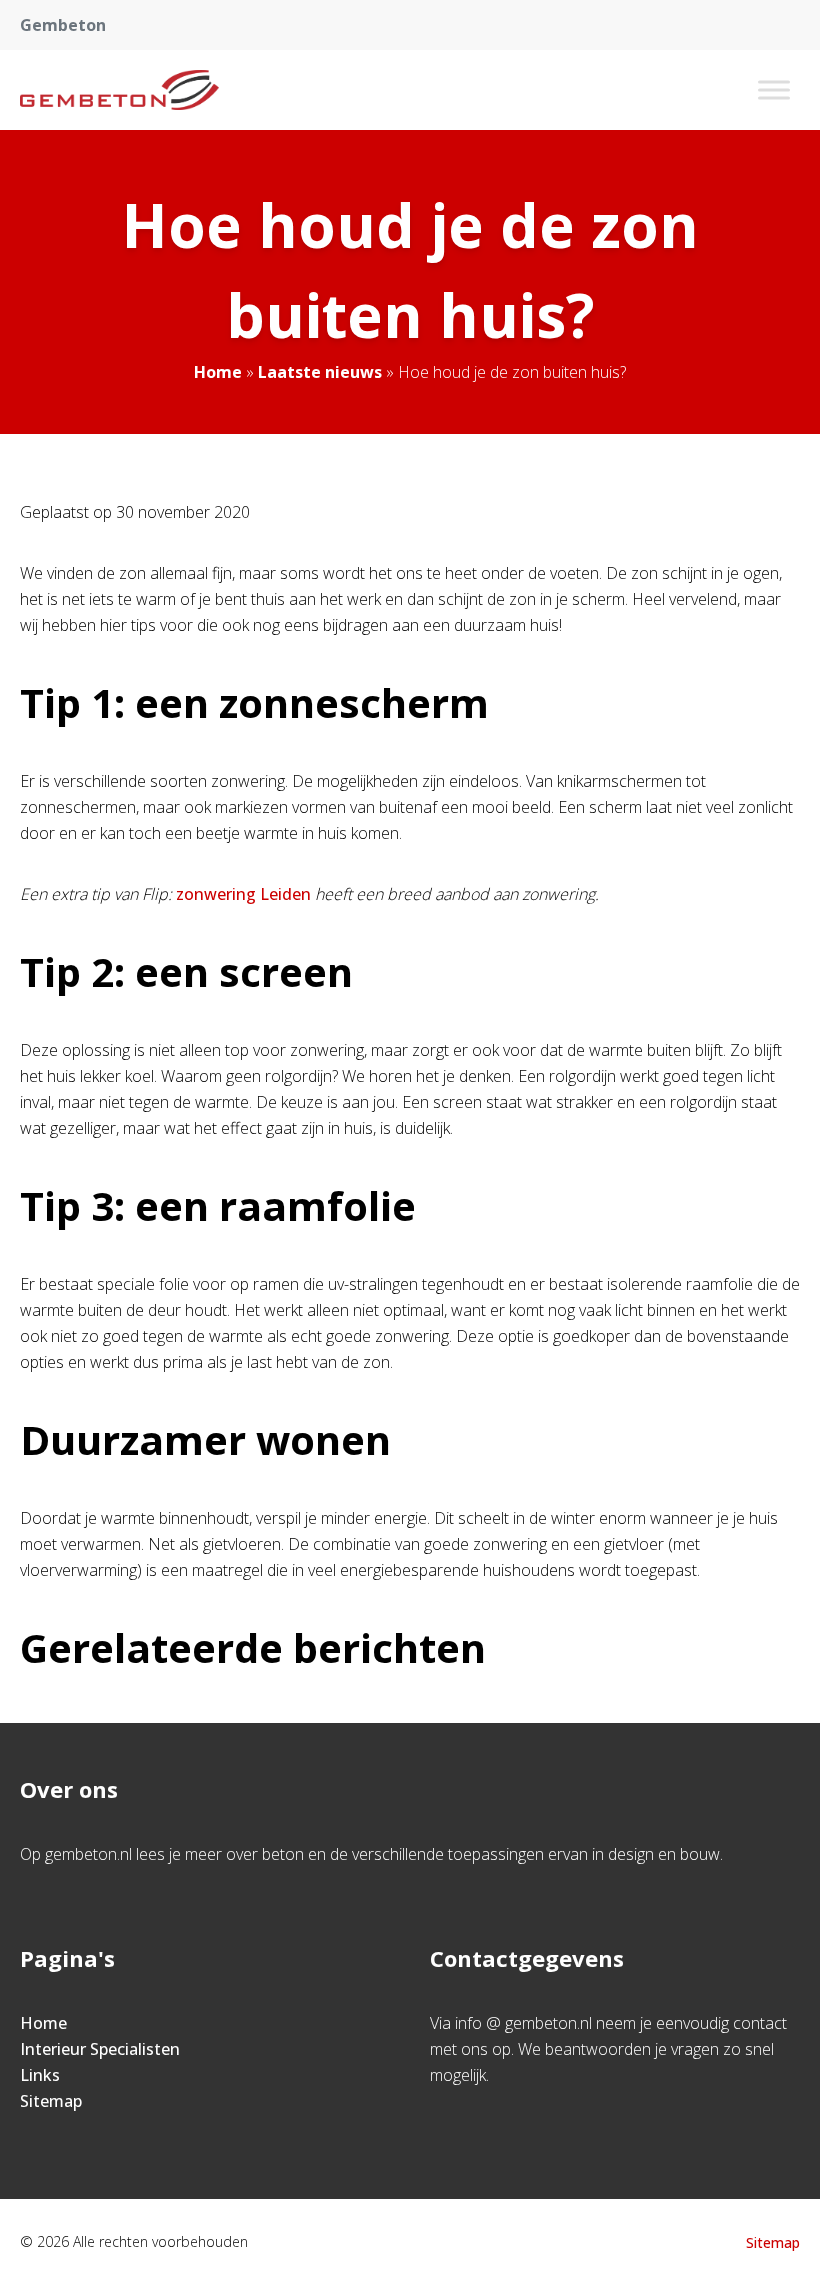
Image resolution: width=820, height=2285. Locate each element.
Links (40, 2075)
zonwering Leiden (243, 894)
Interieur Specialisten (100, 2049)
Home (218, 372)
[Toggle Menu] (774, 89)
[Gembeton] (119, 90)
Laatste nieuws (320, 372)
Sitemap (51, 2101)
